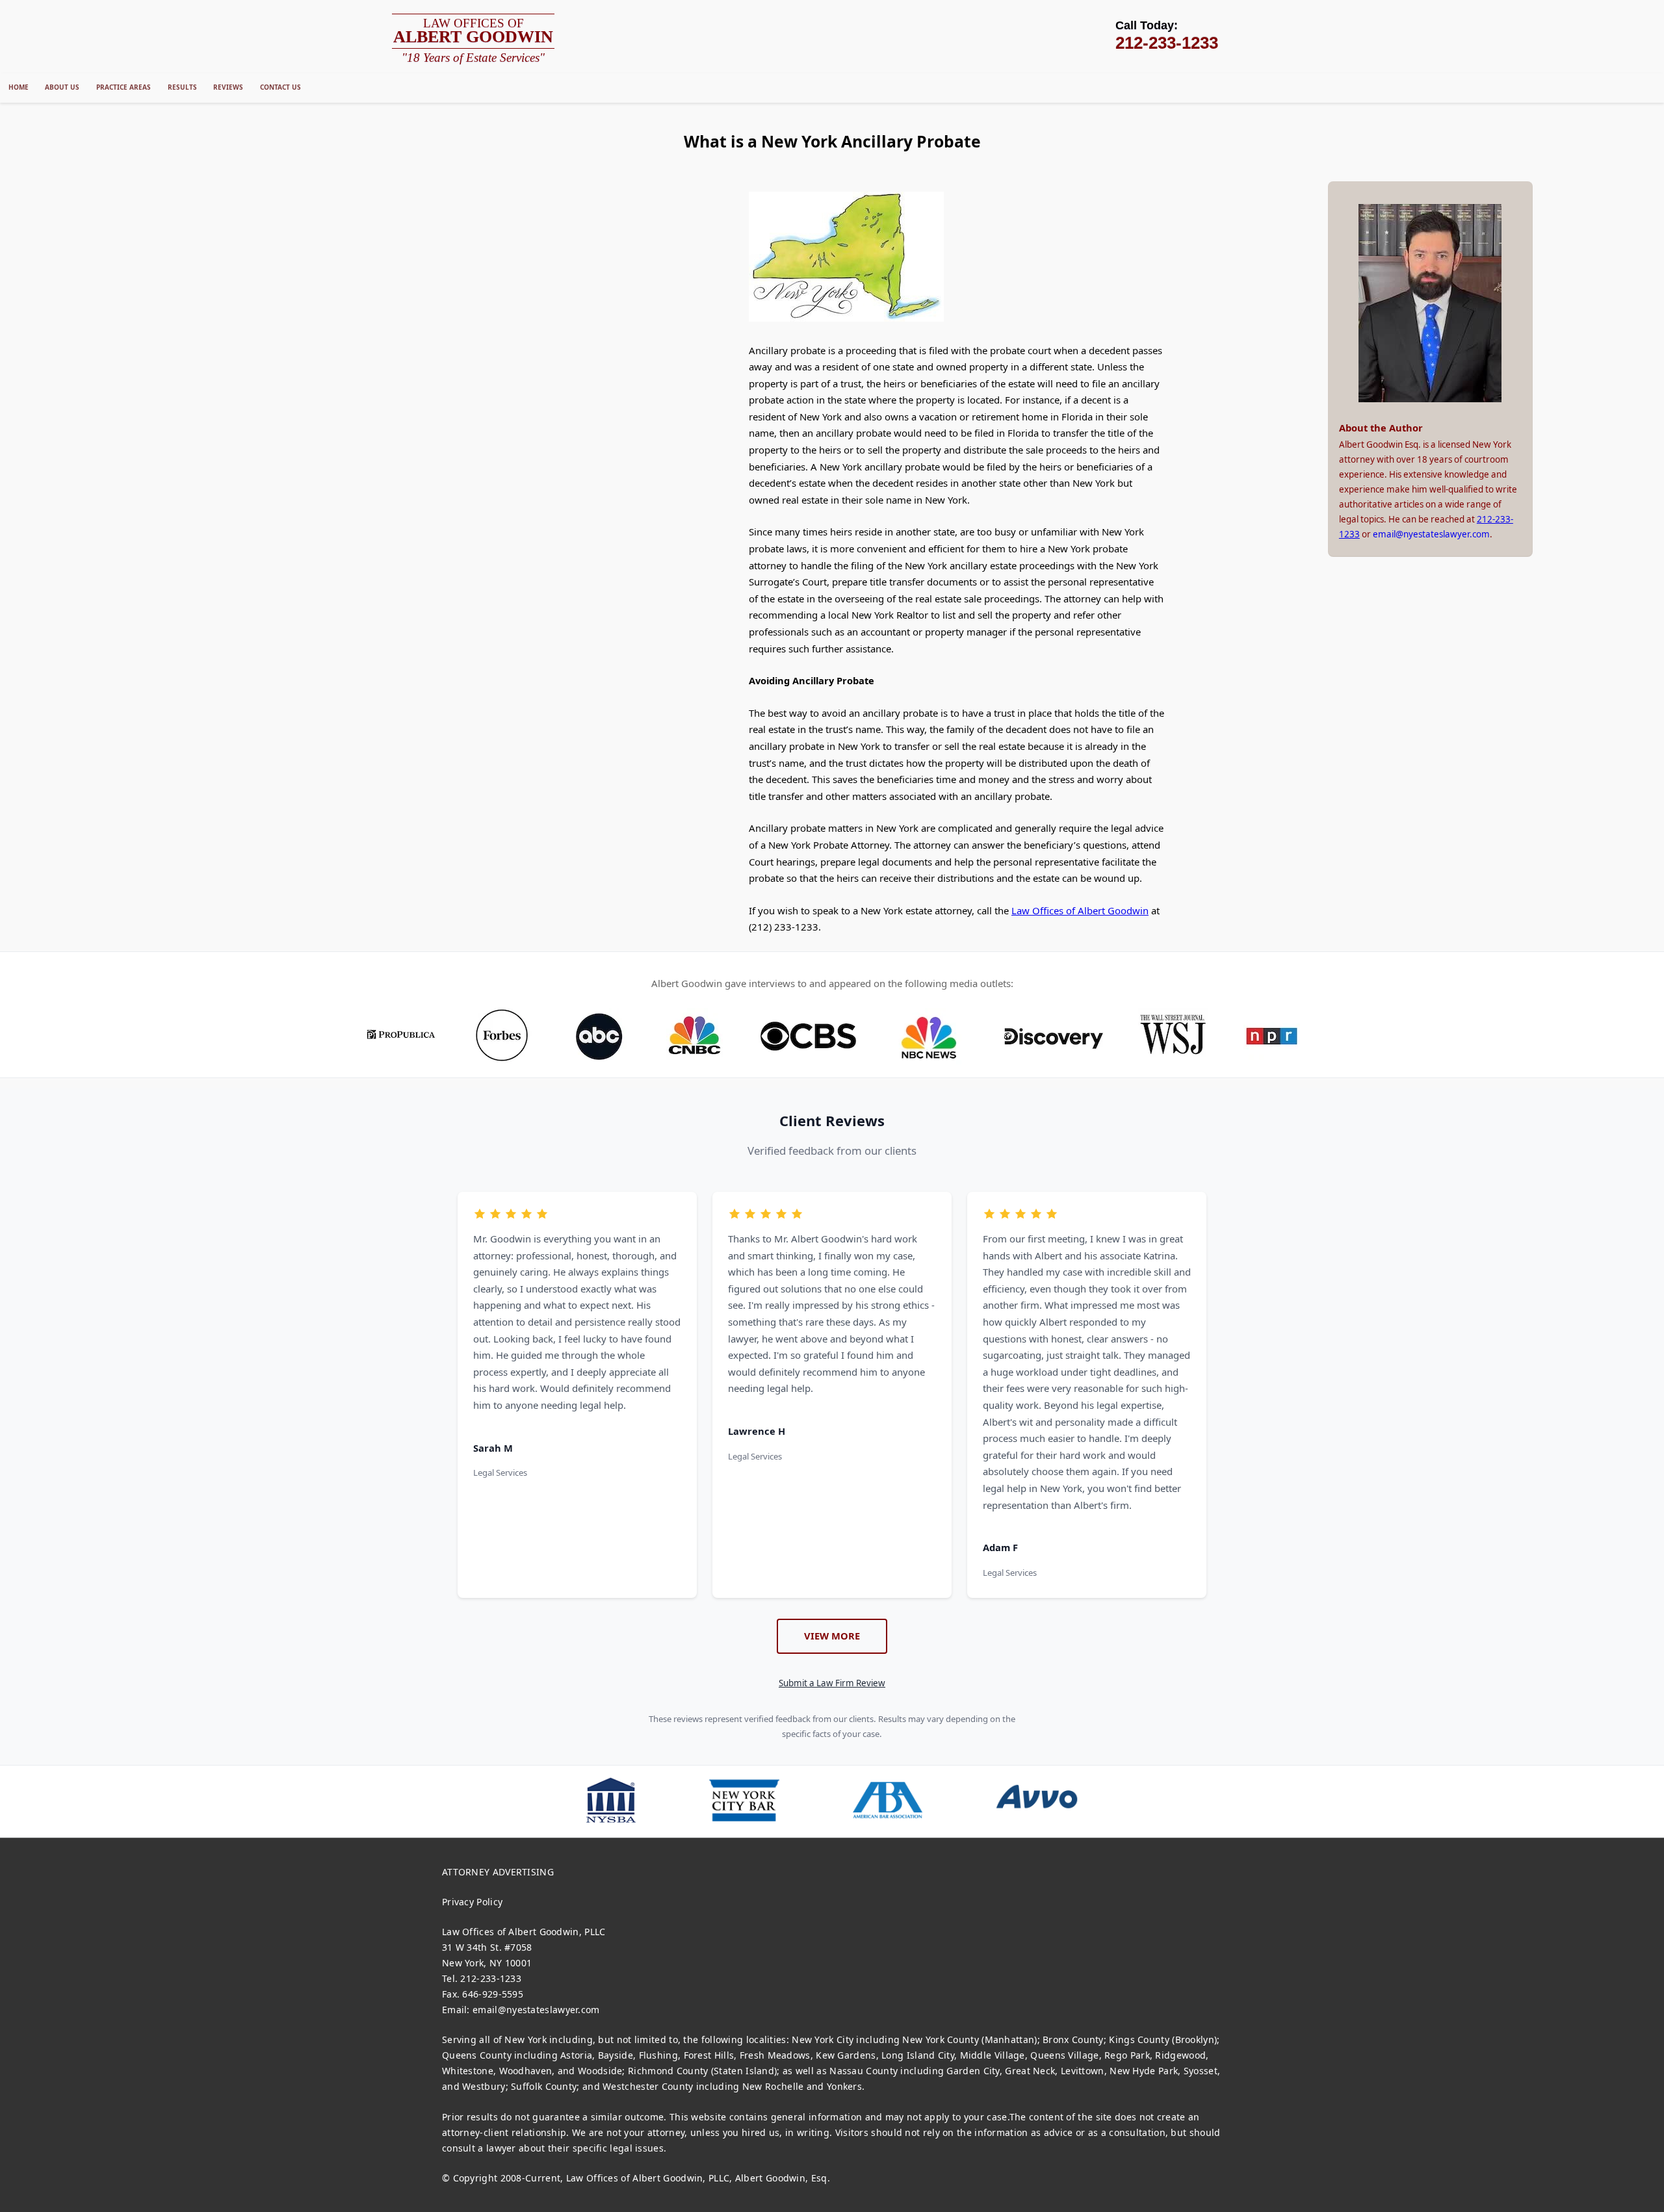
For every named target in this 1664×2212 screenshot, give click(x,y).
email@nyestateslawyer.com (1431, 534)
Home (19, 87)
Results (182, 87)
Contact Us (280, 87)
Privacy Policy (472, 1902)
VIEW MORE (832, 1636)
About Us (62, 87)
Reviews (228, 87)
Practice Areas (123, 87)
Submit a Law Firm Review (832, 1683)
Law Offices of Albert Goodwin (1080, 910)
